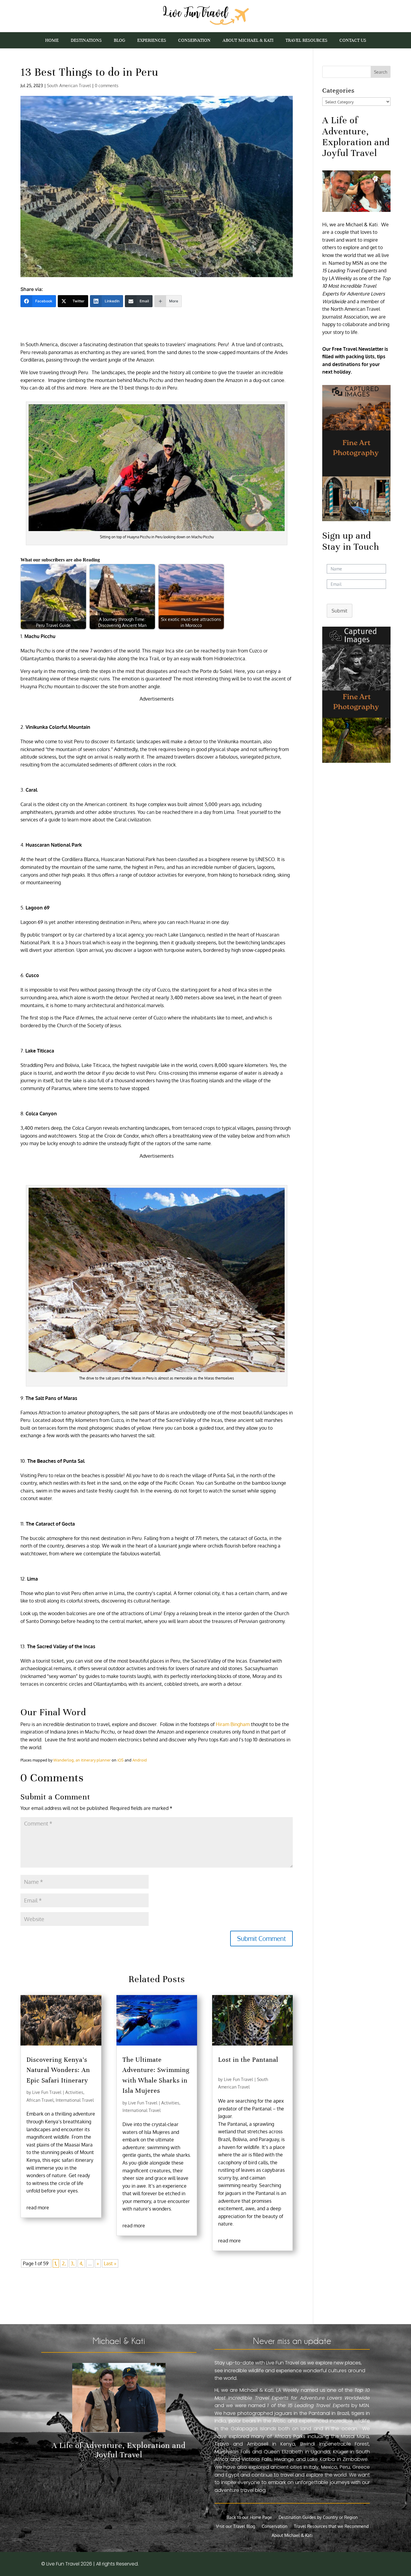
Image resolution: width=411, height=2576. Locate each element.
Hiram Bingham (233, 1724)
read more (38, 2208)
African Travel (40, 2100)
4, (81, 2263)
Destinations (86, 41)
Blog (119, 41)
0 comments (107, 86)
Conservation (194, 41)
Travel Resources (306, 41)
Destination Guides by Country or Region (318, 2518)
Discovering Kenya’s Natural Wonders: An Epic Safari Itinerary (58, 2070)
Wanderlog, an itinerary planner (82, 1760)
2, (64, 2263)
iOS (121, 1760)
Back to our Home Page (249, 2518)
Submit (340, 611)
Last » (110, 2263)
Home (52, 41)
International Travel (75, 2100)
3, (73, 2263)
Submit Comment (261, 1938)
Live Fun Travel (47, 2092)
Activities (74, 2092)
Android (140, 1760)
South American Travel (69, 86)
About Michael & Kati (248, 41)
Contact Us (353, 41)
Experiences (152, 41)
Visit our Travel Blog (236, 2527)
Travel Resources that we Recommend (331, 2527)
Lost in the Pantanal (248, 2060)
